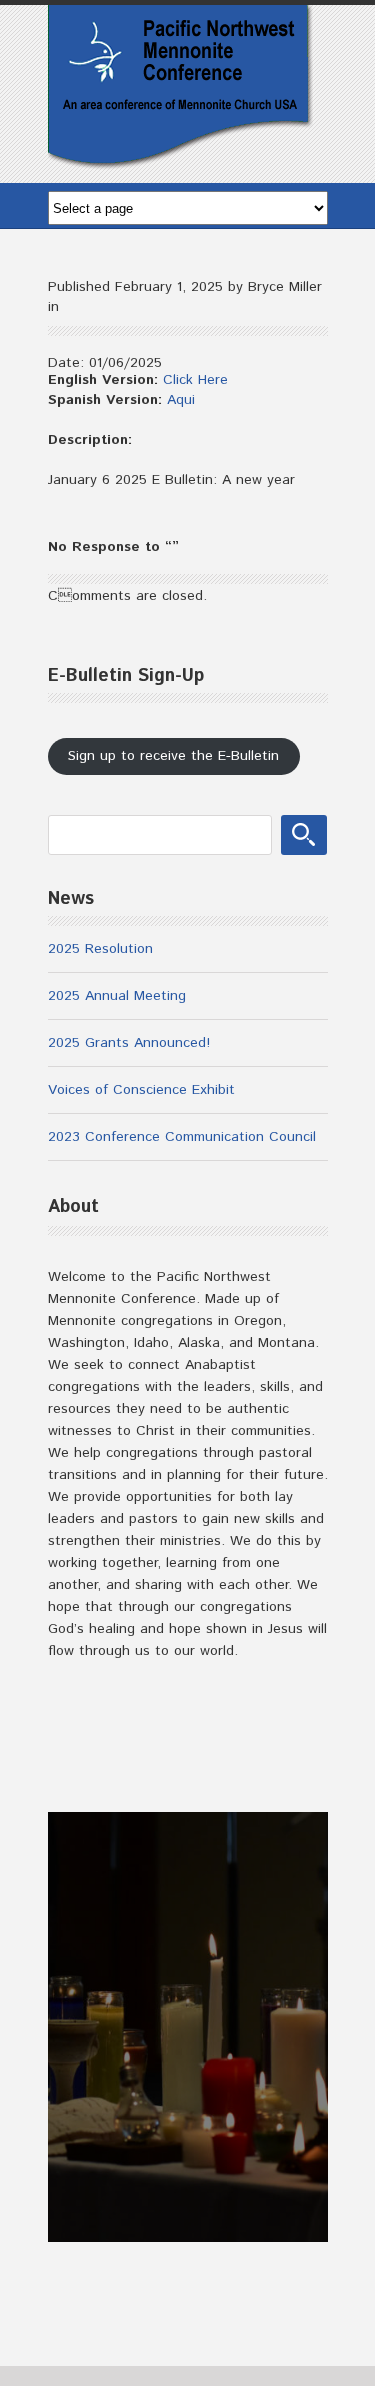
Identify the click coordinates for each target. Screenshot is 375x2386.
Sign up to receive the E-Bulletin (173, 756)
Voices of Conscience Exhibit (141, 1090)
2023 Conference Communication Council (182, 1137)
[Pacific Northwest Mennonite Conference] (180, 161)
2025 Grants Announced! (129, 1043)
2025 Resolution (100, 949)
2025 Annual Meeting (117, 996)
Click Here (195, 380)
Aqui (181, 400)
